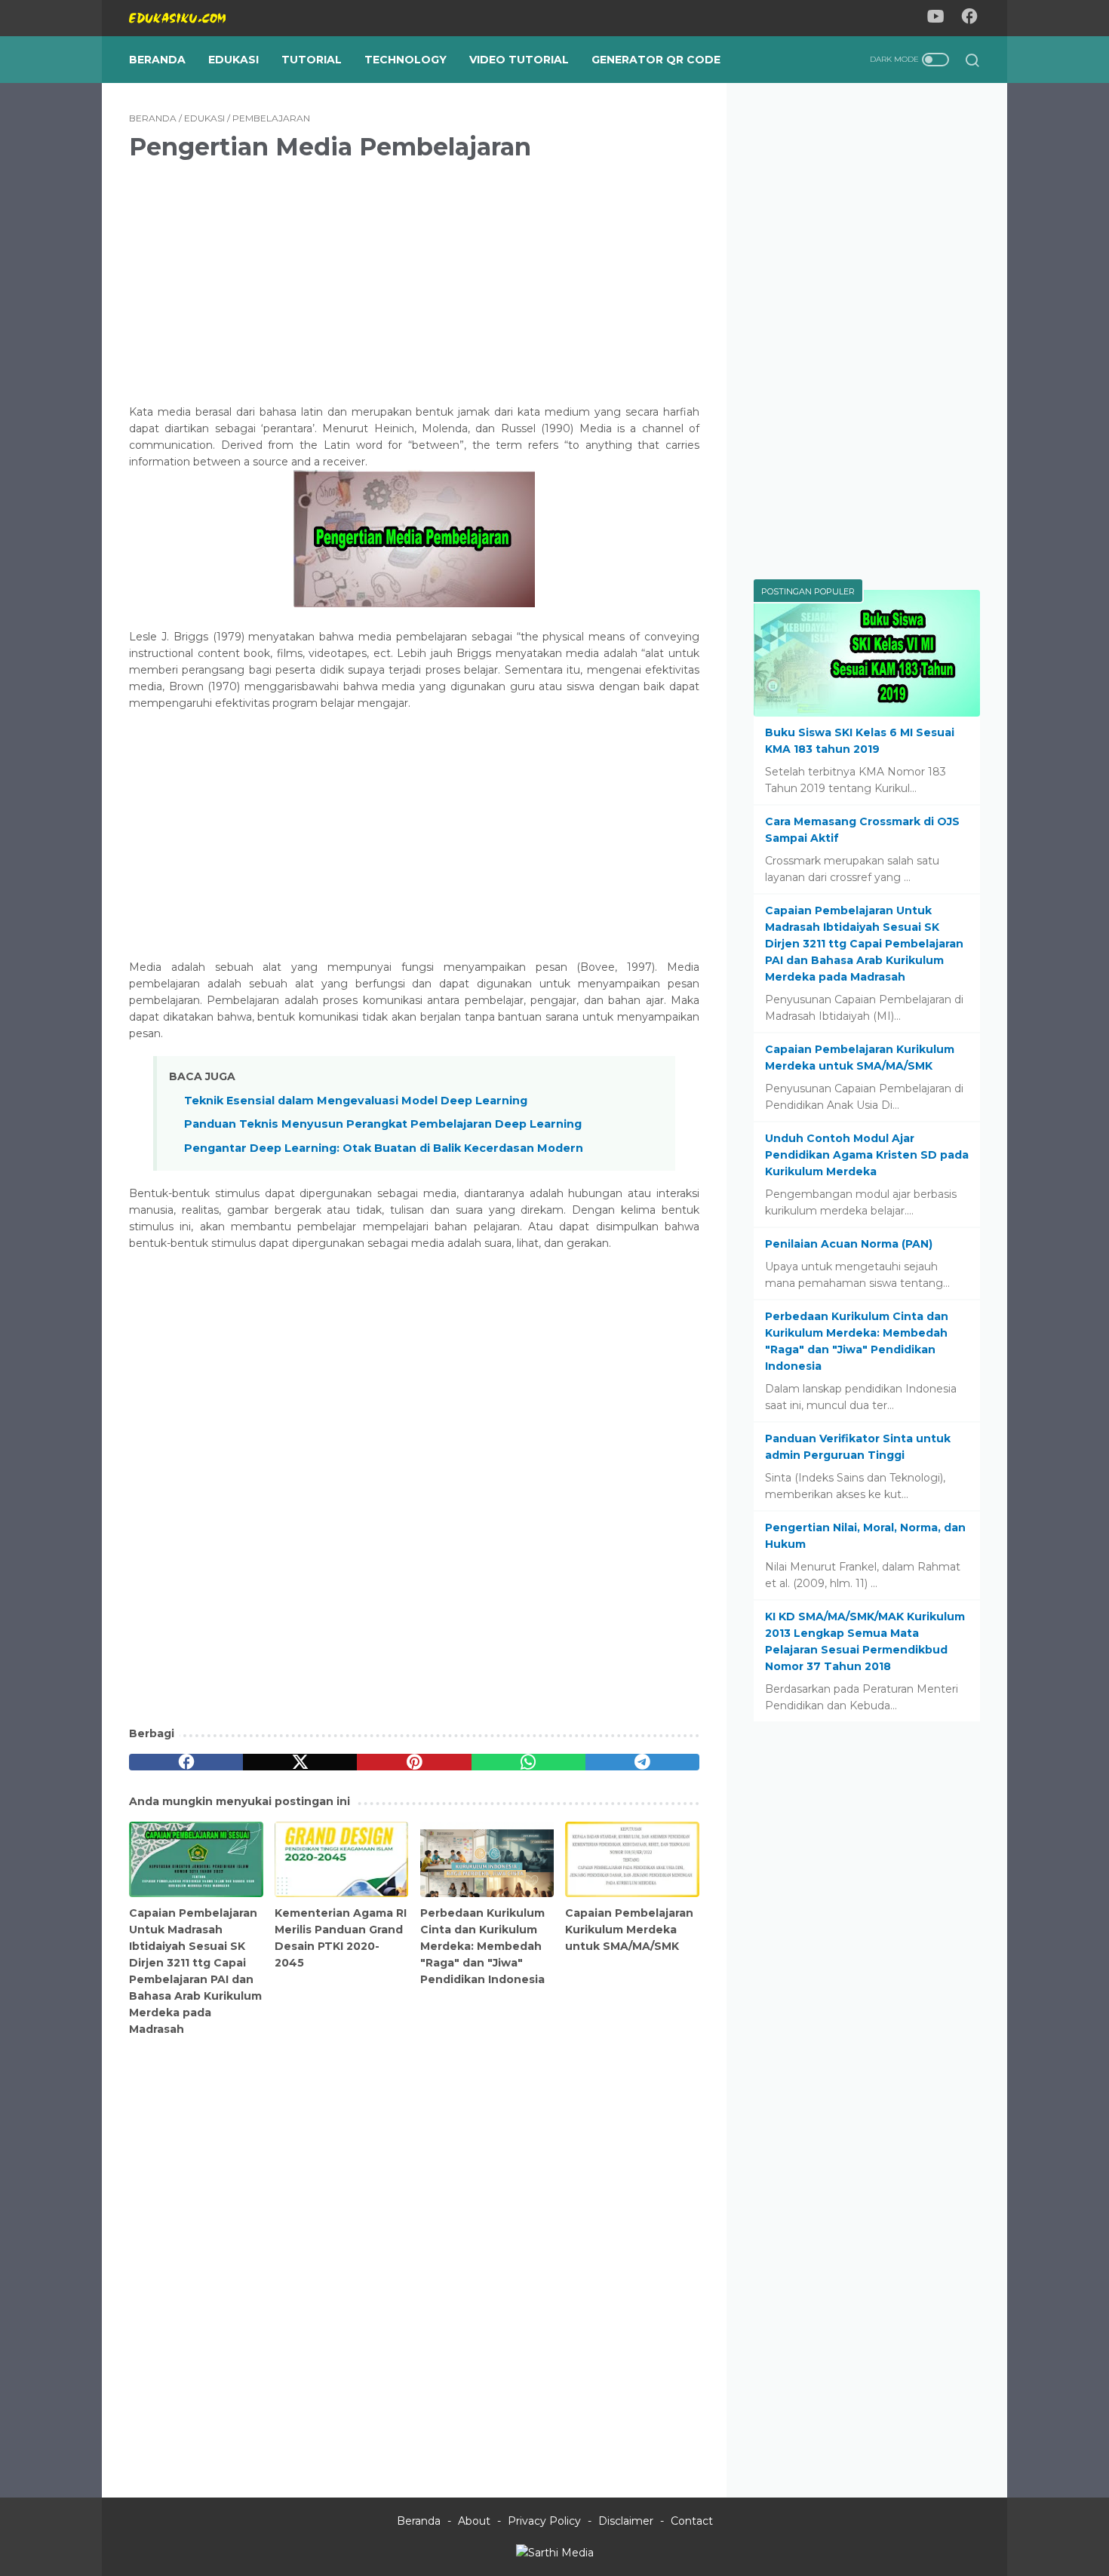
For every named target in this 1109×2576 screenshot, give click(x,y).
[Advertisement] (414, 280)
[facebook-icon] (969, 18)
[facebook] (186, 1762)
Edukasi (233, 60)
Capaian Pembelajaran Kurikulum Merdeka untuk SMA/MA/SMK (629, 1930)
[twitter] (300, 1762)
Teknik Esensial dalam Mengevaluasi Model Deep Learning (356, 1101)
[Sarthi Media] (555, 2553)
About (474, 2521)
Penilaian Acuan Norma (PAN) (849, 1244)
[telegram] (642, 1762)
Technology (406, 60)
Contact (692, 2521)
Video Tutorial (519, 60)
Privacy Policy (544, 2521)
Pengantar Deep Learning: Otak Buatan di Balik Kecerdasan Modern (384, 1148)
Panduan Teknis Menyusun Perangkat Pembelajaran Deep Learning (383, 1124)
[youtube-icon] (935, 18)
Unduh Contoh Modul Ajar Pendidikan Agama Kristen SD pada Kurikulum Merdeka (867, 1155)
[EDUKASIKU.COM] (187, 18)
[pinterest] (414, 1762)
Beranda (157, 60)
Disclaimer (626, 2521)
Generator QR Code (656, 60)
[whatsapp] (528, 1762)
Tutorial (312, 60)
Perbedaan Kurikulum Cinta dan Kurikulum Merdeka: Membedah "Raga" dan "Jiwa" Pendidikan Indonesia (482, 1946)
